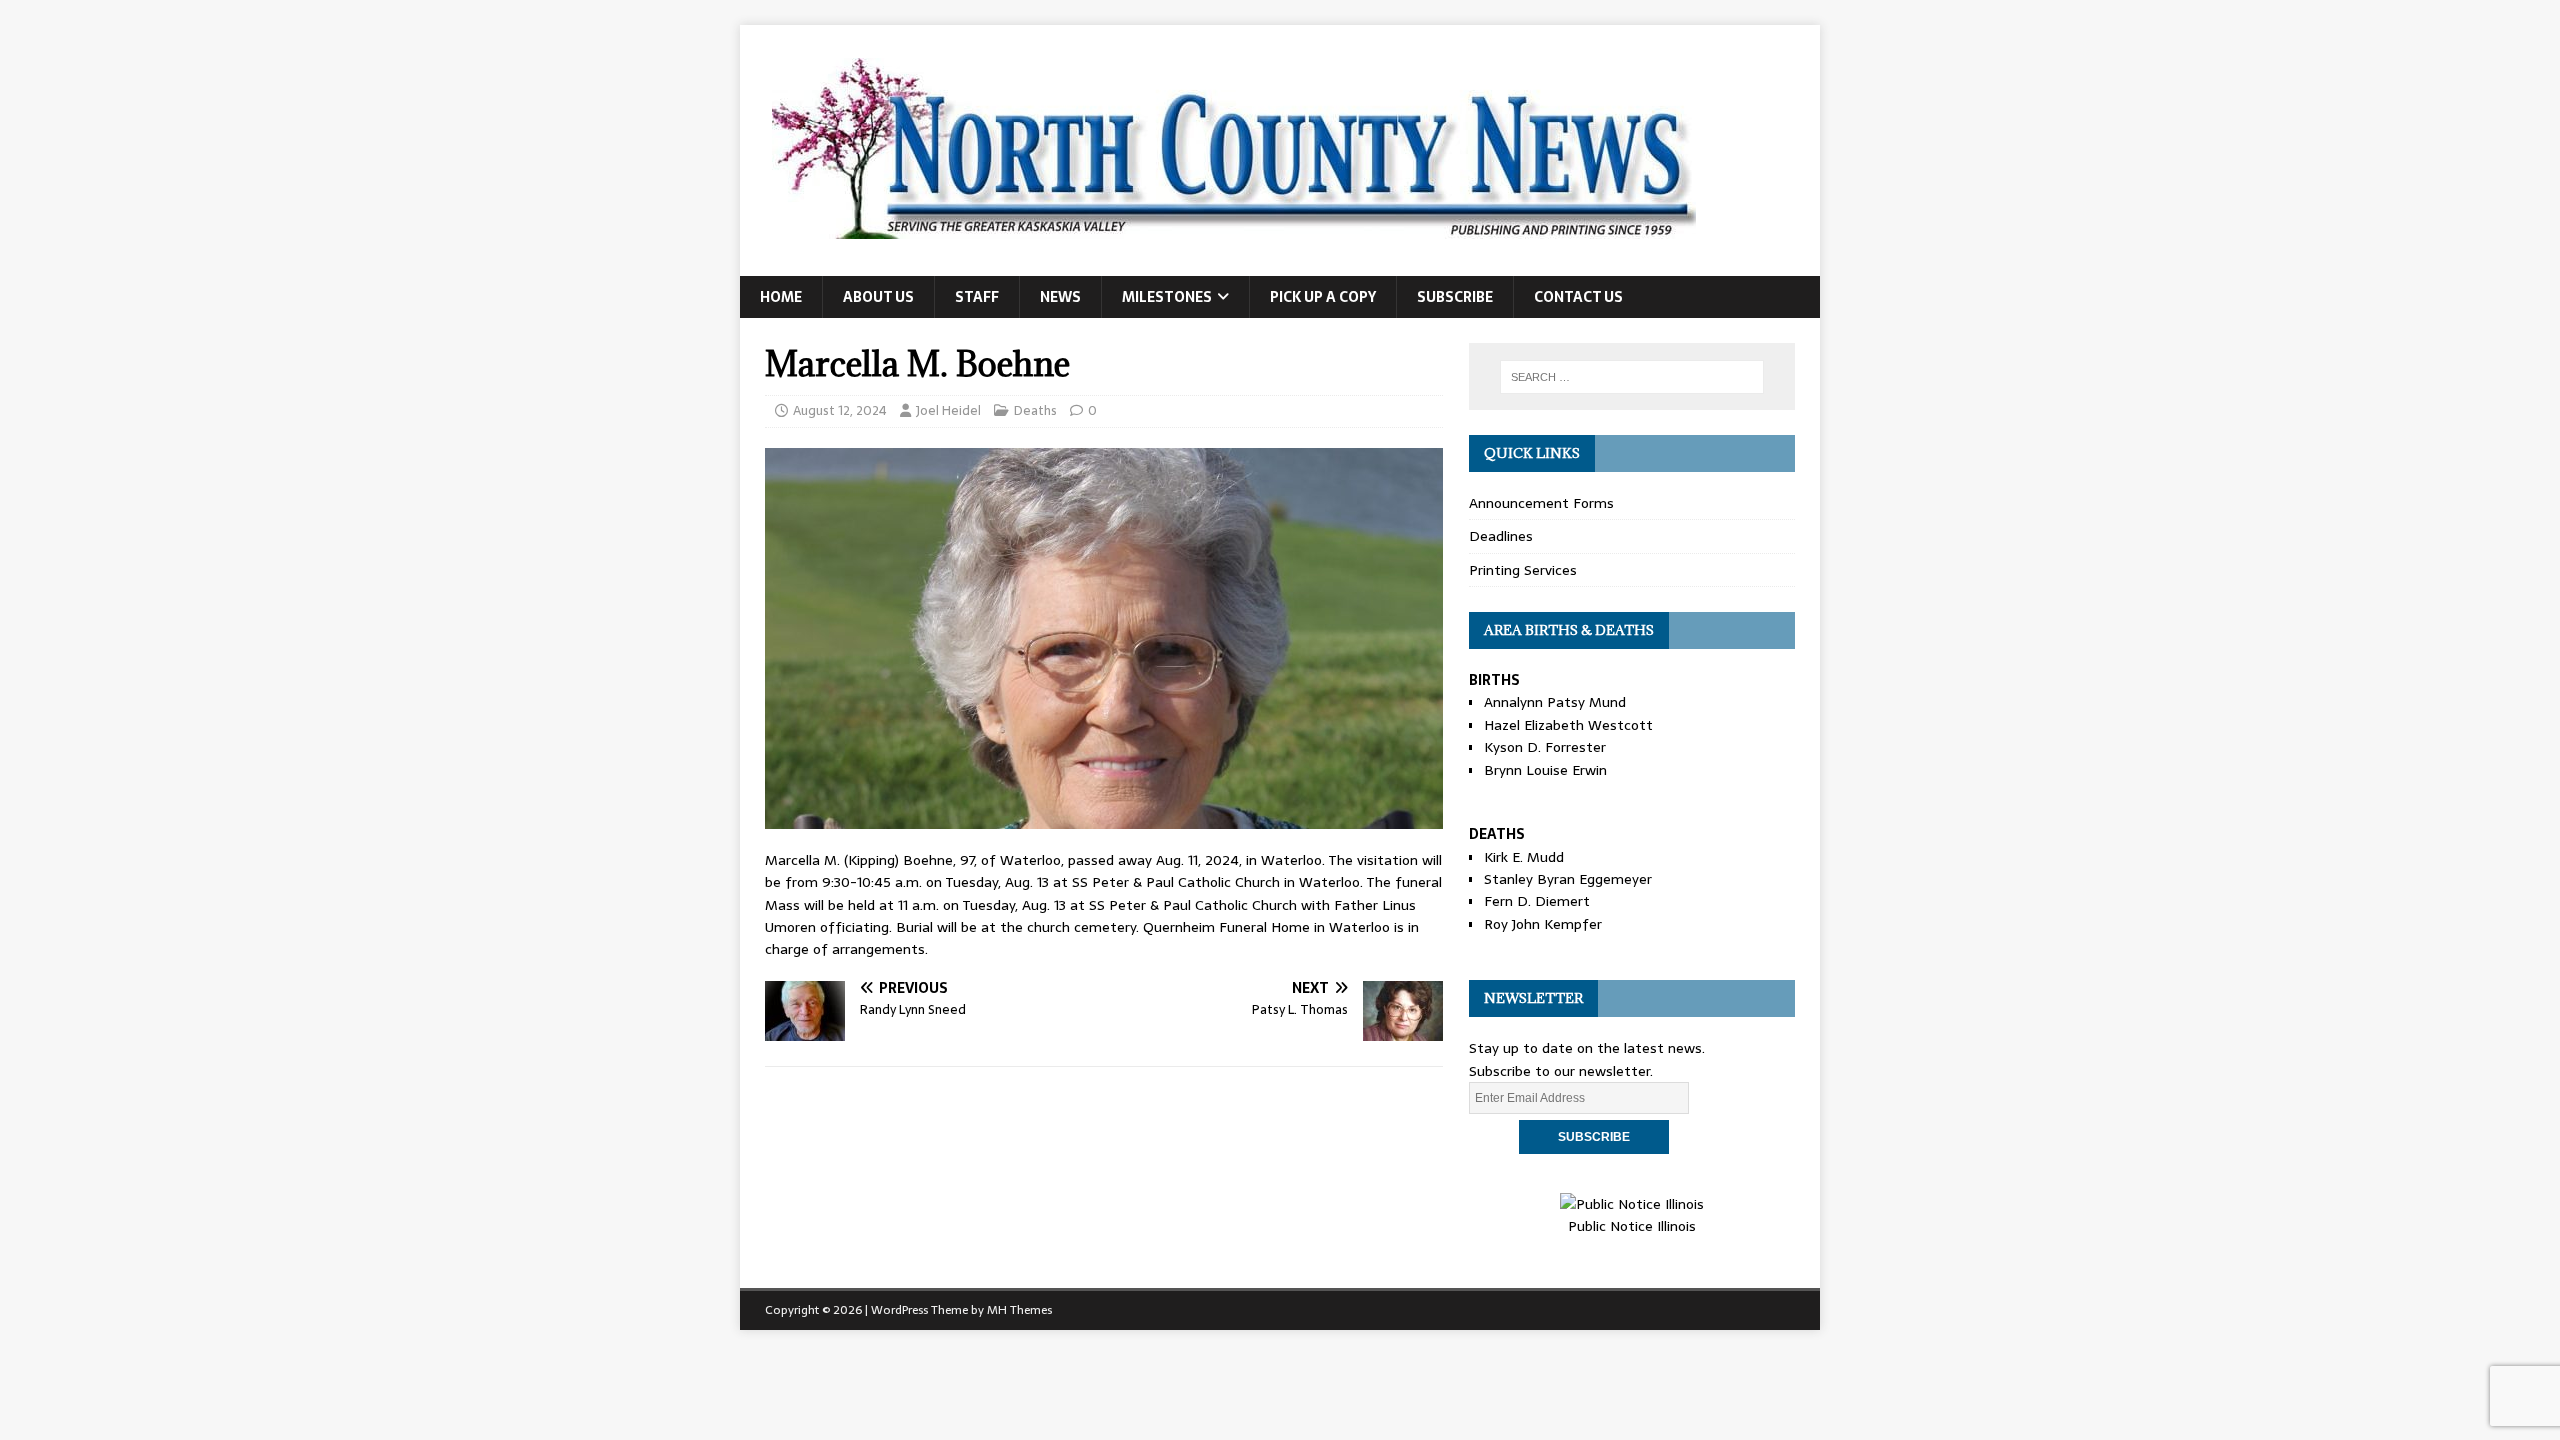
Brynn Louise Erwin (1545, 770)
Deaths (1035, 410)
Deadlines (1501, 536)
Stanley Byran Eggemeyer (1568, 879)
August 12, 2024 (840, 410)
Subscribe (1455, 297)
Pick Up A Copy (1323, 297)
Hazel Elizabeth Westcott (1568, 725)
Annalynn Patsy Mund (1555, 702)
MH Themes (1019, 1310)
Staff (977, 297)
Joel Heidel (948, 410)
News (1060, 297)
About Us (878, 297)
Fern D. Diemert (1537, 901)
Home (781, 297)
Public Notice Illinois (1632, 1226)
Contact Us (1578, 297)
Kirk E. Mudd (1524, 857)
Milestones (1167, 297)
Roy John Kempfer (1543, 924)
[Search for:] (1632, 377)
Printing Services (1523, 570)
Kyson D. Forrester (1545, 747)
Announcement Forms (1541, 503)
